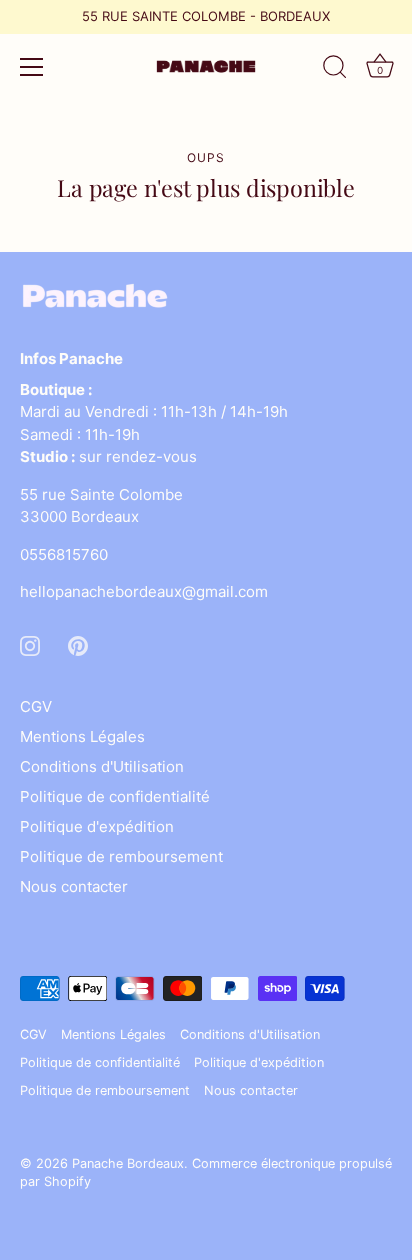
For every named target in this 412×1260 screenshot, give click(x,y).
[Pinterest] (78, 644)
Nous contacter (74, 886)
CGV (36, 706)
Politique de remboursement (121, 856)
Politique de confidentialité (115, 796)
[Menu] (32, 67)
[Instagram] (30, 644)
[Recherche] (335, 70)
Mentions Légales (82, 736)
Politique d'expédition (97, 826)
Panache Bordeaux (128, 1163)
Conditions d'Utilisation (102, 766)
